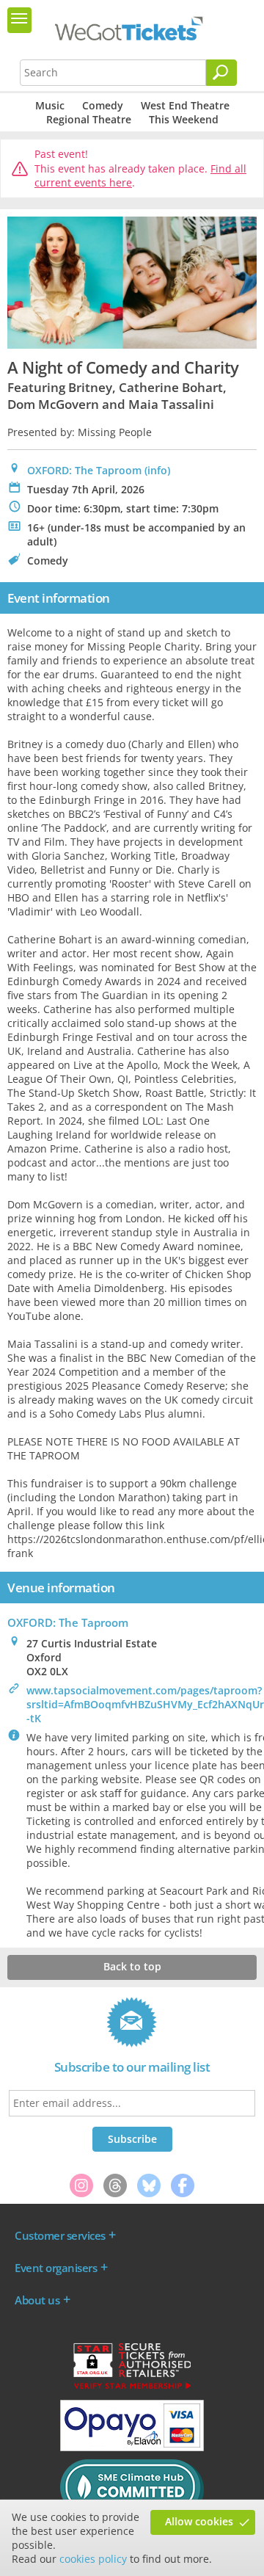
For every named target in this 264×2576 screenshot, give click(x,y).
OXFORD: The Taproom (84, 470)
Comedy (103, 105)
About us (37, 2300)
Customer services (60, 2235)
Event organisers (56, 2268)
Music (50, 105)
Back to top (132, 1966)
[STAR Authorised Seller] (132, 2388)
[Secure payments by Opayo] (132, 2448)
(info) (157, 470)
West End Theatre (185, 105)
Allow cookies (199, 2521)
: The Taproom (68, 1622)
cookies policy (93, 2559)
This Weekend (184, 119)
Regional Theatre (89, 119)
